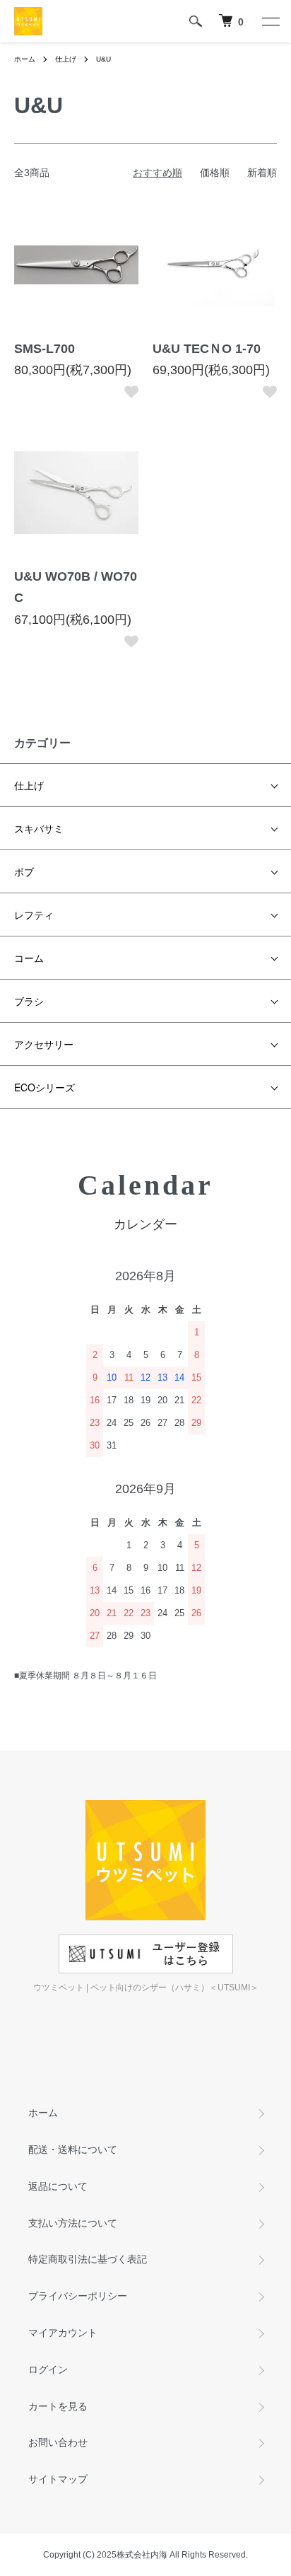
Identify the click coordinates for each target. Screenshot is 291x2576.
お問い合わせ (58, 2442)
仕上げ (66, 59)
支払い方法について (73, 2223)
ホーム (25, 59)
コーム (29, 958)
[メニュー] (270, 21)
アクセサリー (44, 1044)
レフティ (34, 915)
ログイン (48, 2369)
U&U (103, 59)
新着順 (262, 173)
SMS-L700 (44, 349)
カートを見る (58, 2406)
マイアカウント (63, 2333)
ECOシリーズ (44, 1087)
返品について (58, 2186)
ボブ (24, 871)
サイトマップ (58, 2479)
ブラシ (29, 1001)
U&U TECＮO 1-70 (207, 349)
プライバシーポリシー (78, 2296)
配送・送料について (73, 2149)
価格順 (215, 173)
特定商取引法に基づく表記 (88, 2259)
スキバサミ (39, 828)
